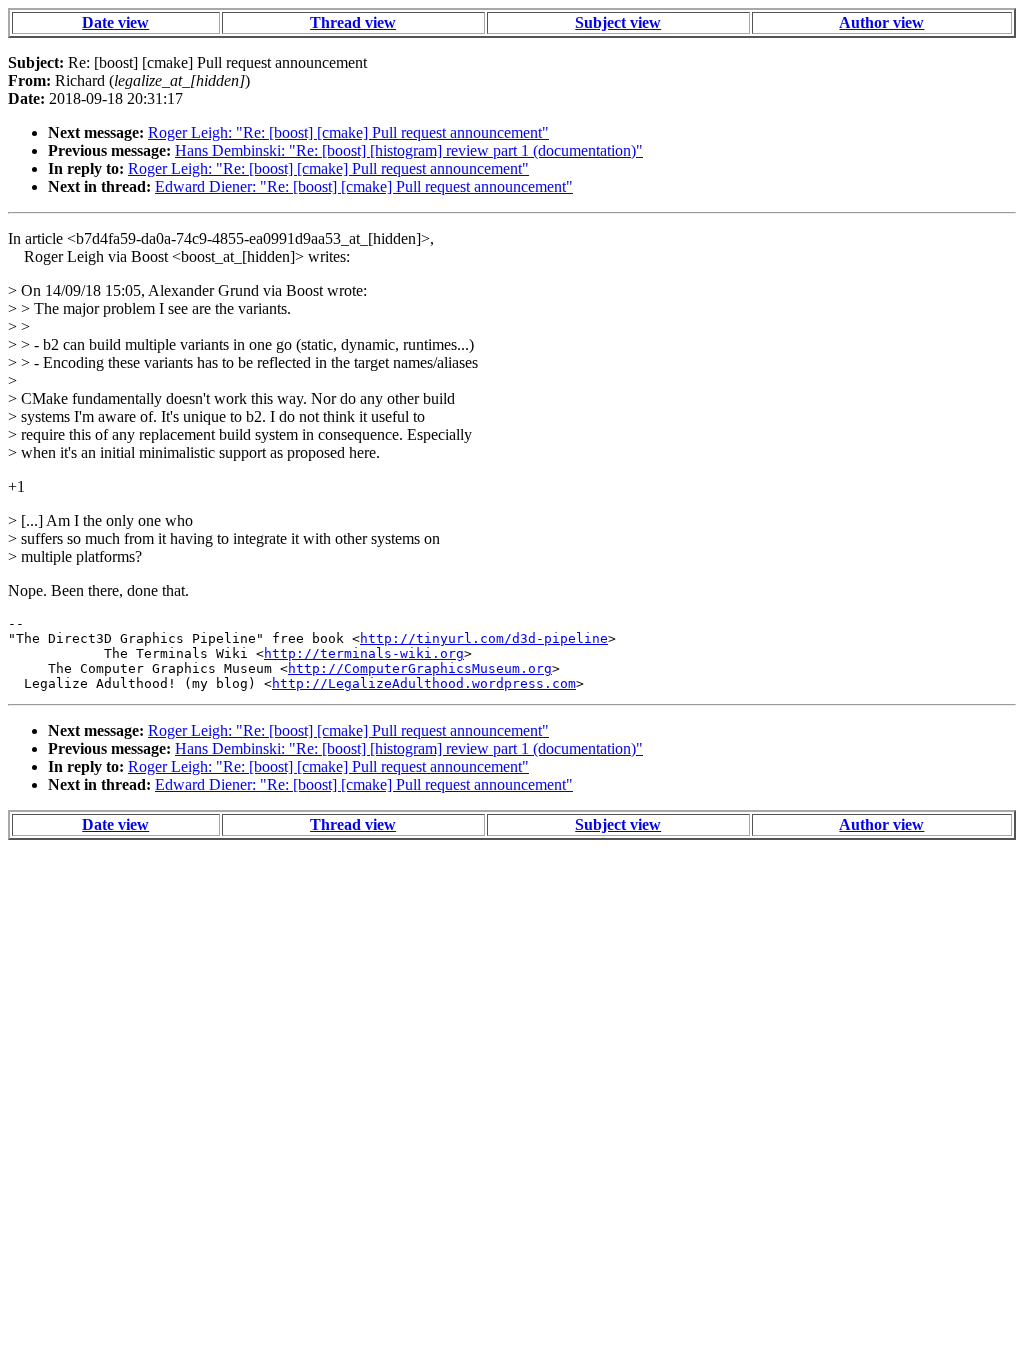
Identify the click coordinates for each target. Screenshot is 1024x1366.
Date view (115, 22)
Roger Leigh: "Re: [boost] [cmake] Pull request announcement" (348, 132)
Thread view (353, 22)
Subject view (618, 22)
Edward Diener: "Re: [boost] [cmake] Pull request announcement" (364, 186)
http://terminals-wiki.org (364, 653)
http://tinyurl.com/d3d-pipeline (484, 638)
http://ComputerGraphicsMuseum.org (420, 668)
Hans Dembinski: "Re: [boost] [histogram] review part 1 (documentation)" (409, 150)
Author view (881, 22)
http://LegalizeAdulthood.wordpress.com (424, 683)
